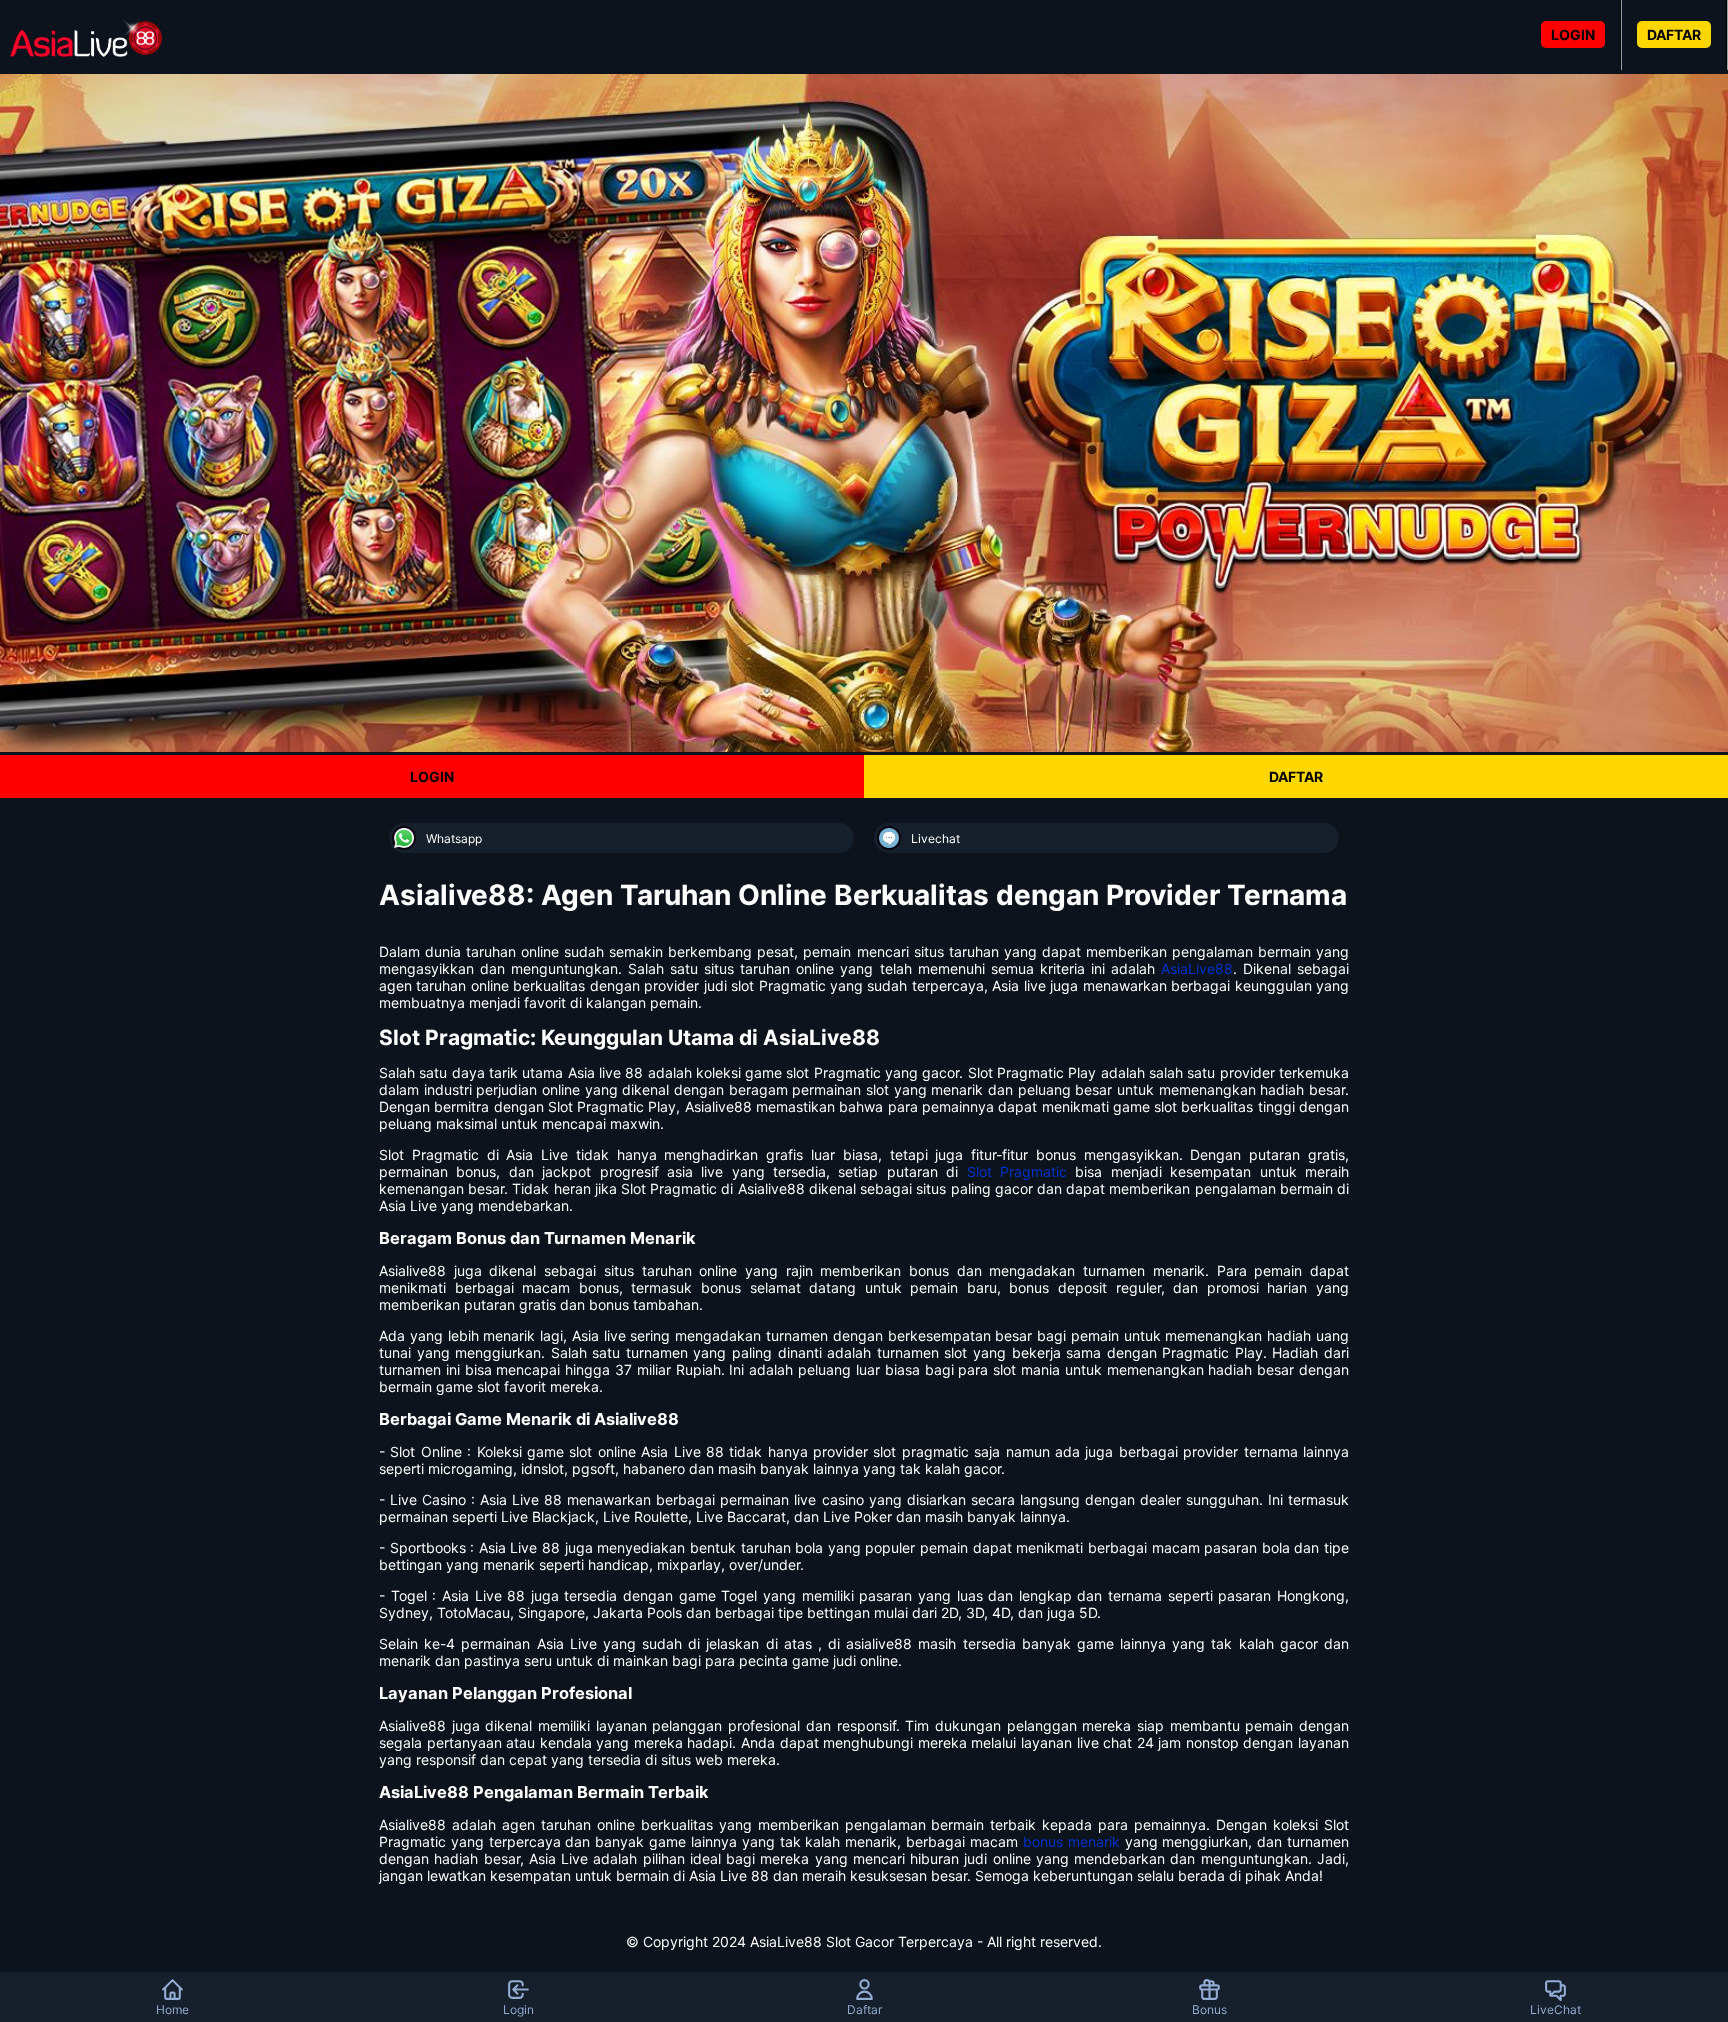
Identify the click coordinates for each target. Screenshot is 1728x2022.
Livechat (935, 838)
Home (172, 2009)
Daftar (864, 2009)
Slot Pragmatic (1017, 1171)
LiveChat (1555, 2009)
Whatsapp (454, 838)
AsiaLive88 (1197, 968)
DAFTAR (1674, 34)
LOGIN (1573, 34)
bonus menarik (1071, 1841)
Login (518, 2009)
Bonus (1209, 2009)
